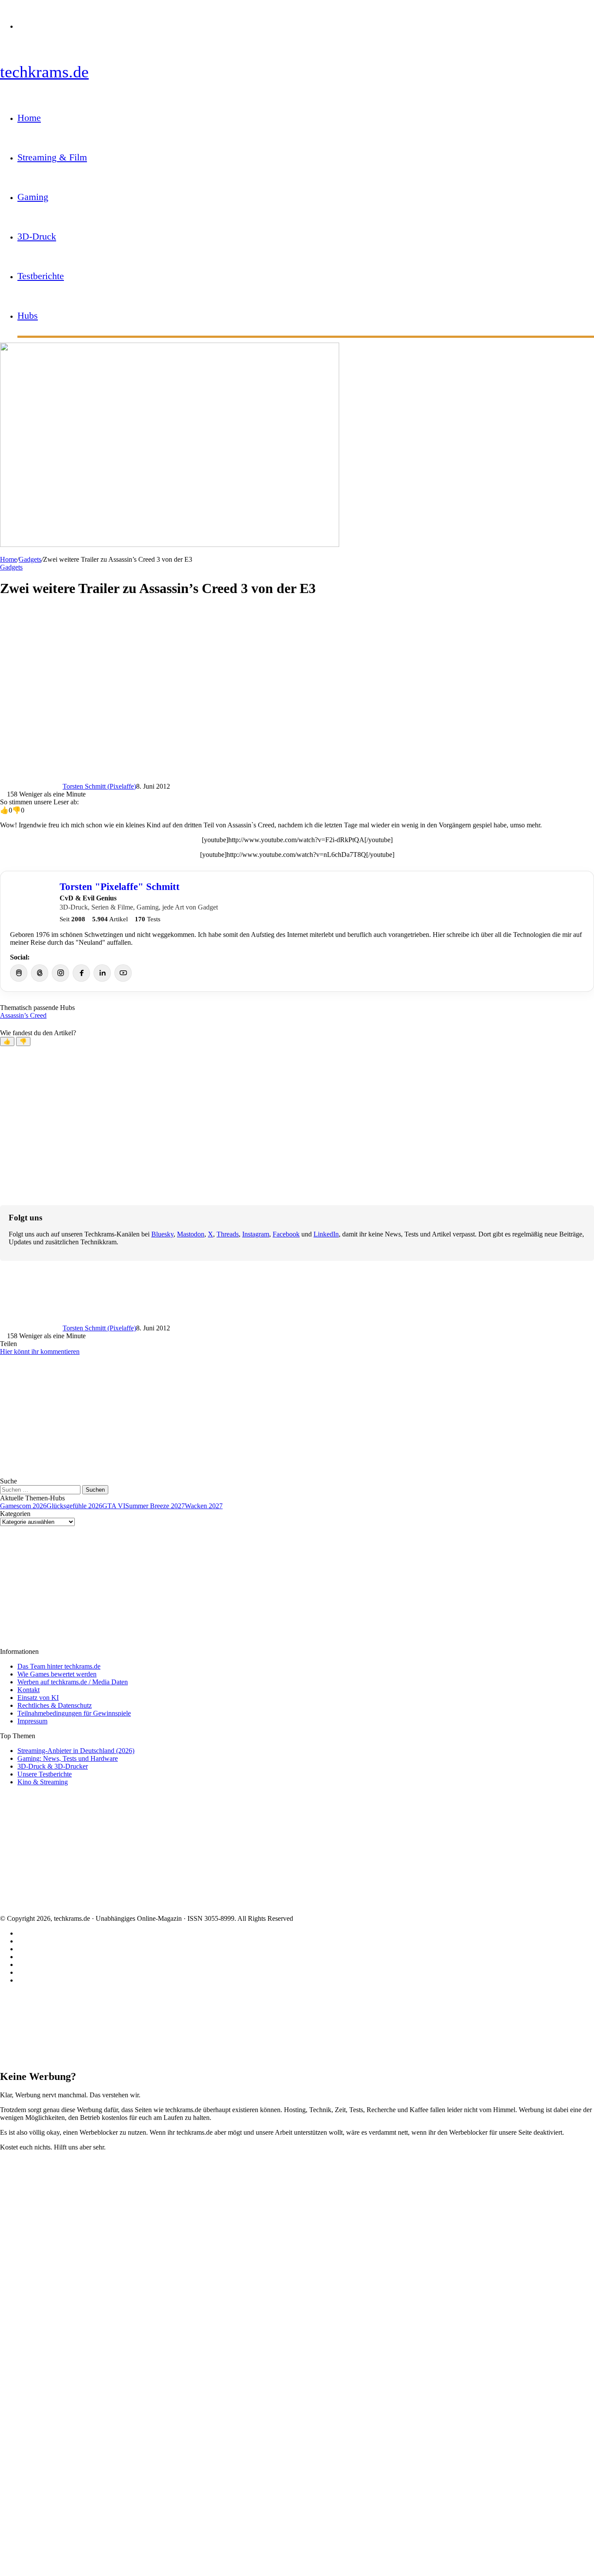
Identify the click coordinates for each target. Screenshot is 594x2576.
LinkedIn (326, 1234)
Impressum (32, 1721)
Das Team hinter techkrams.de (59, 1666)
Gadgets (30, 559)
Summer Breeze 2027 (155, 1506)
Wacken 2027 (204, 1506)
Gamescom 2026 (23, 1506)
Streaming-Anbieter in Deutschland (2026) (76, 1751)
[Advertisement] (261, 667)
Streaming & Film (52, 157)
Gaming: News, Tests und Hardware (68, 1758)
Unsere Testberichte (45, 1774)
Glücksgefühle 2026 (74, 1506)
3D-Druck (37, 236)
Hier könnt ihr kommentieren (40, 1351)
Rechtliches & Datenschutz (55, 1705)
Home (29, 118)
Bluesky (162, 1234)
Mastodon (191, 1234)
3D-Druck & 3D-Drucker (53, 1766)
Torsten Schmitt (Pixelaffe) (99, 786)
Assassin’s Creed (23, 1015)
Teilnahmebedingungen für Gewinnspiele (74, 1713)
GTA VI (114, 1506)
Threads (228, 1234)
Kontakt (28, 1690)
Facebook (286, 1234)
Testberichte (41, 276)
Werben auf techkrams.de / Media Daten (73, 1682)
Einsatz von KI (38, 1698)
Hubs (28, 315)
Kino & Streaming (43, 1782)
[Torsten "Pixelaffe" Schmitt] (31, 902)
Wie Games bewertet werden (57, 1674)
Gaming (33, 197)
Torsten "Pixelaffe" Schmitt (120, 886)
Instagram (256, 1234)
